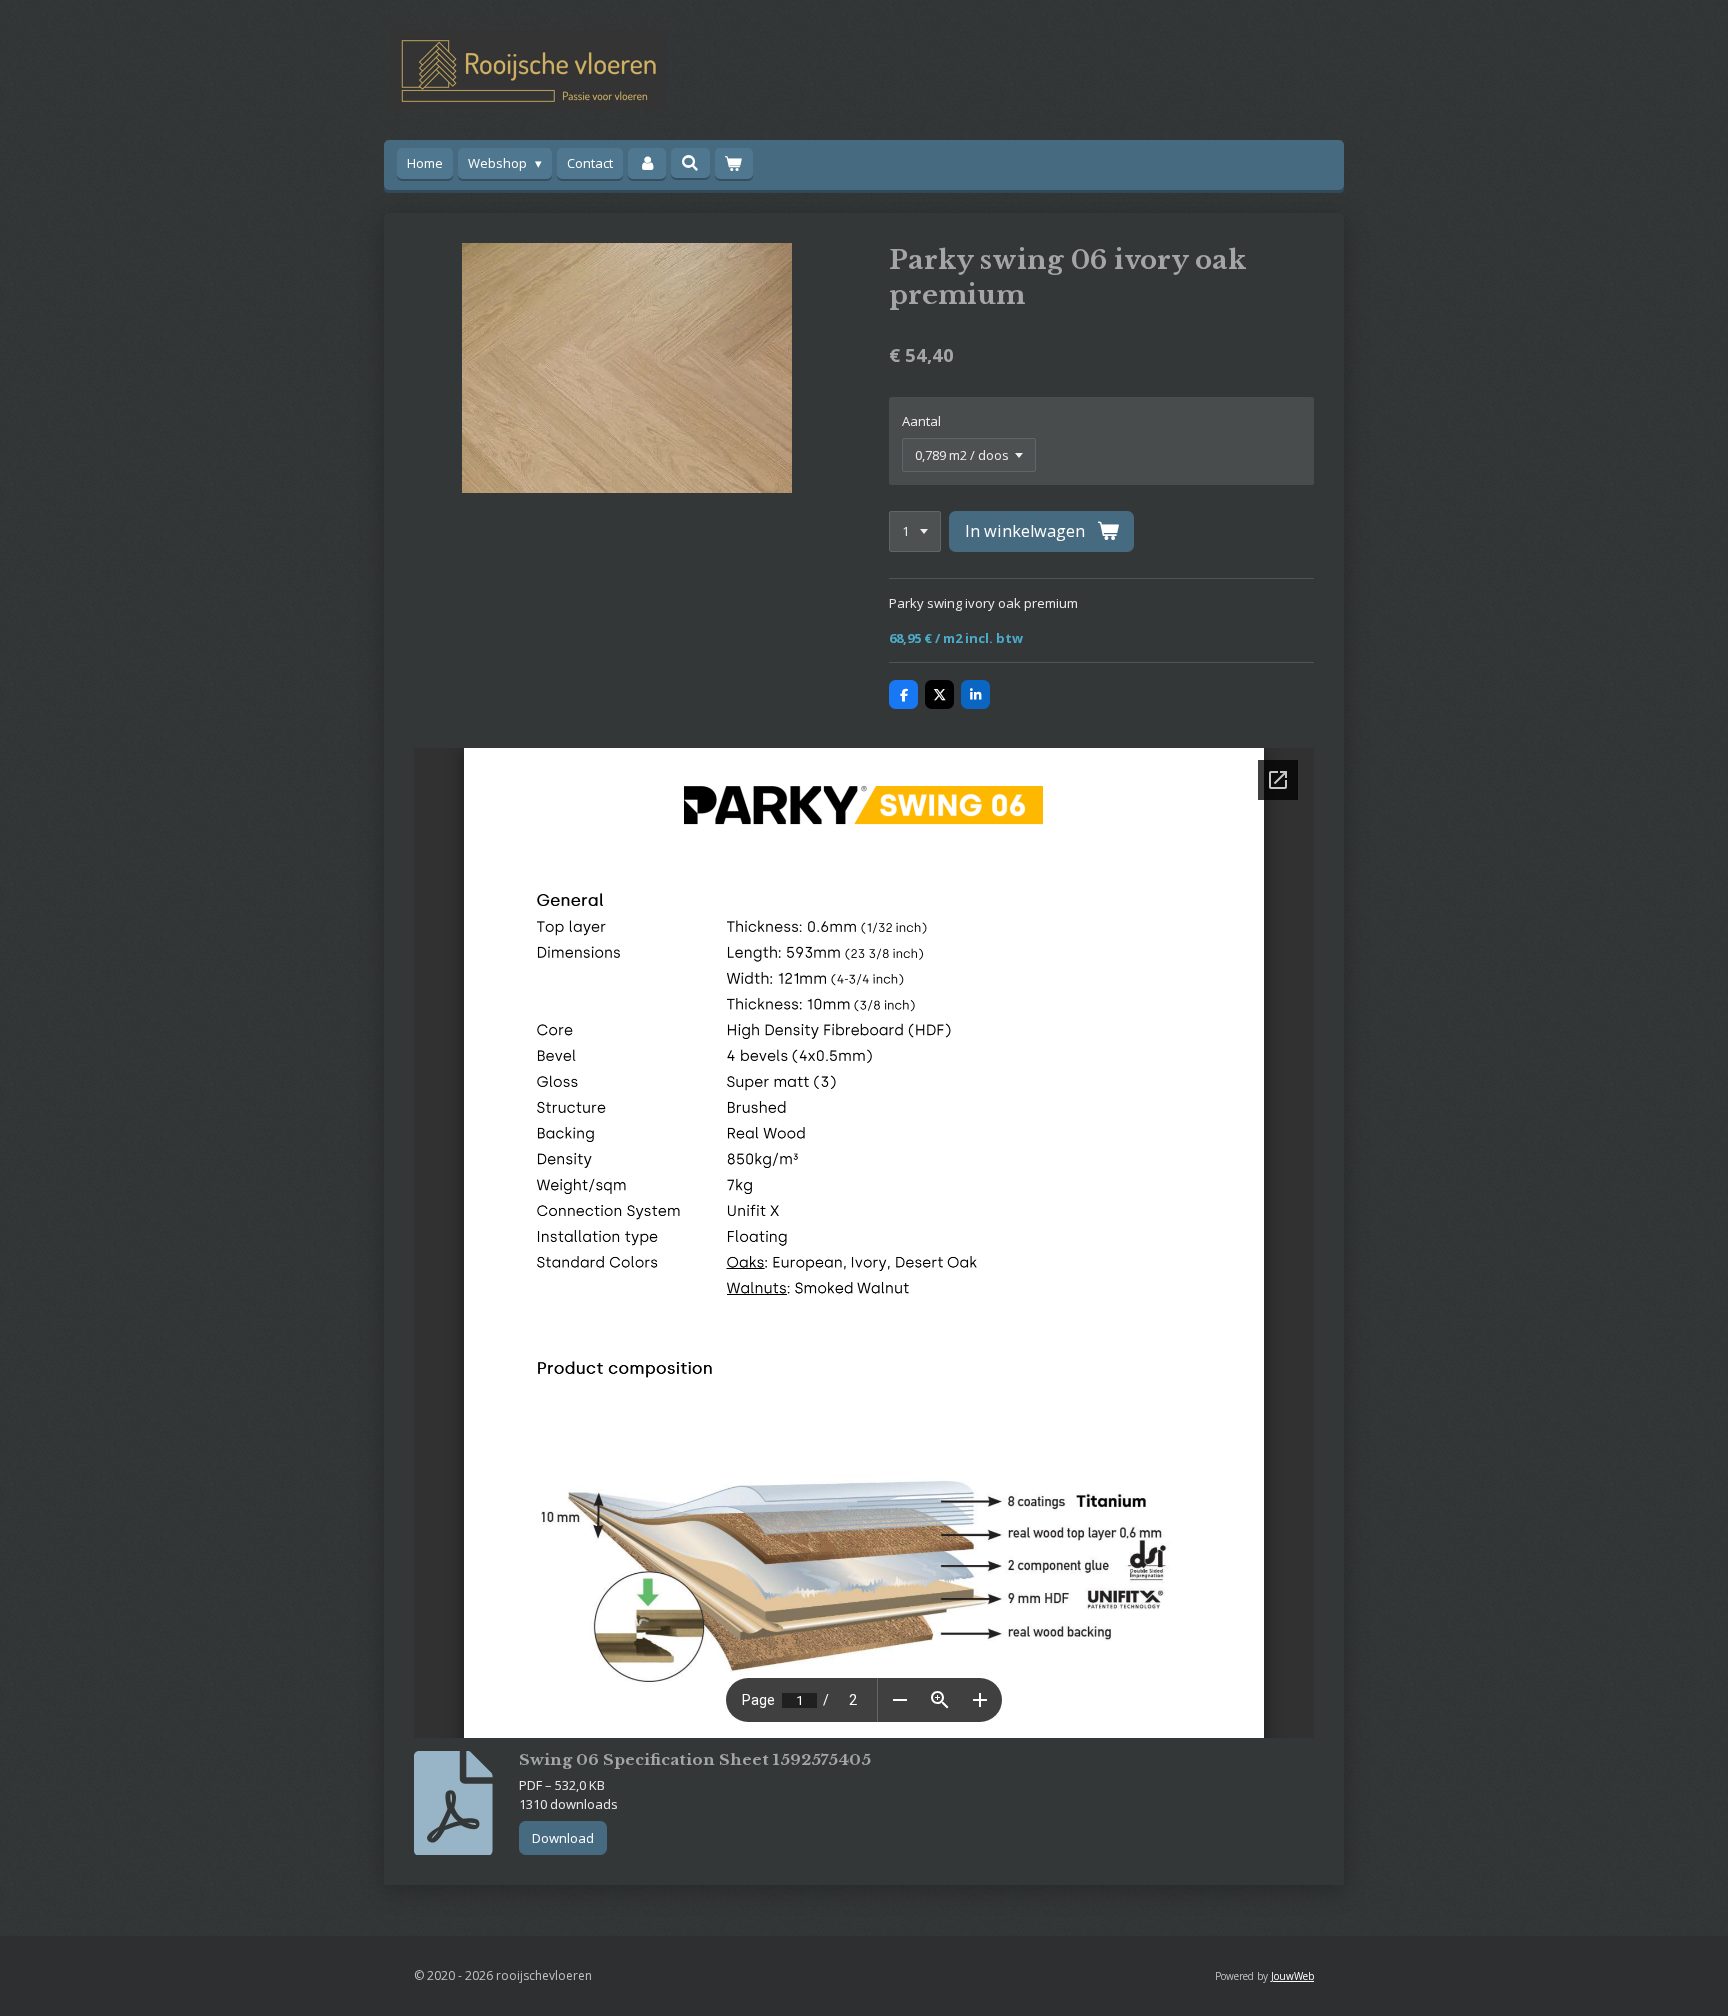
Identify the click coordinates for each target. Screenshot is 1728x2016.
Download (563, 1838)
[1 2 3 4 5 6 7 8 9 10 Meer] (915, 531)
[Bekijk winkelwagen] (734, 163)
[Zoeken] (690, 163)
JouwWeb (1292, 1976)
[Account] (647, 163)
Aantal (921, 421)
